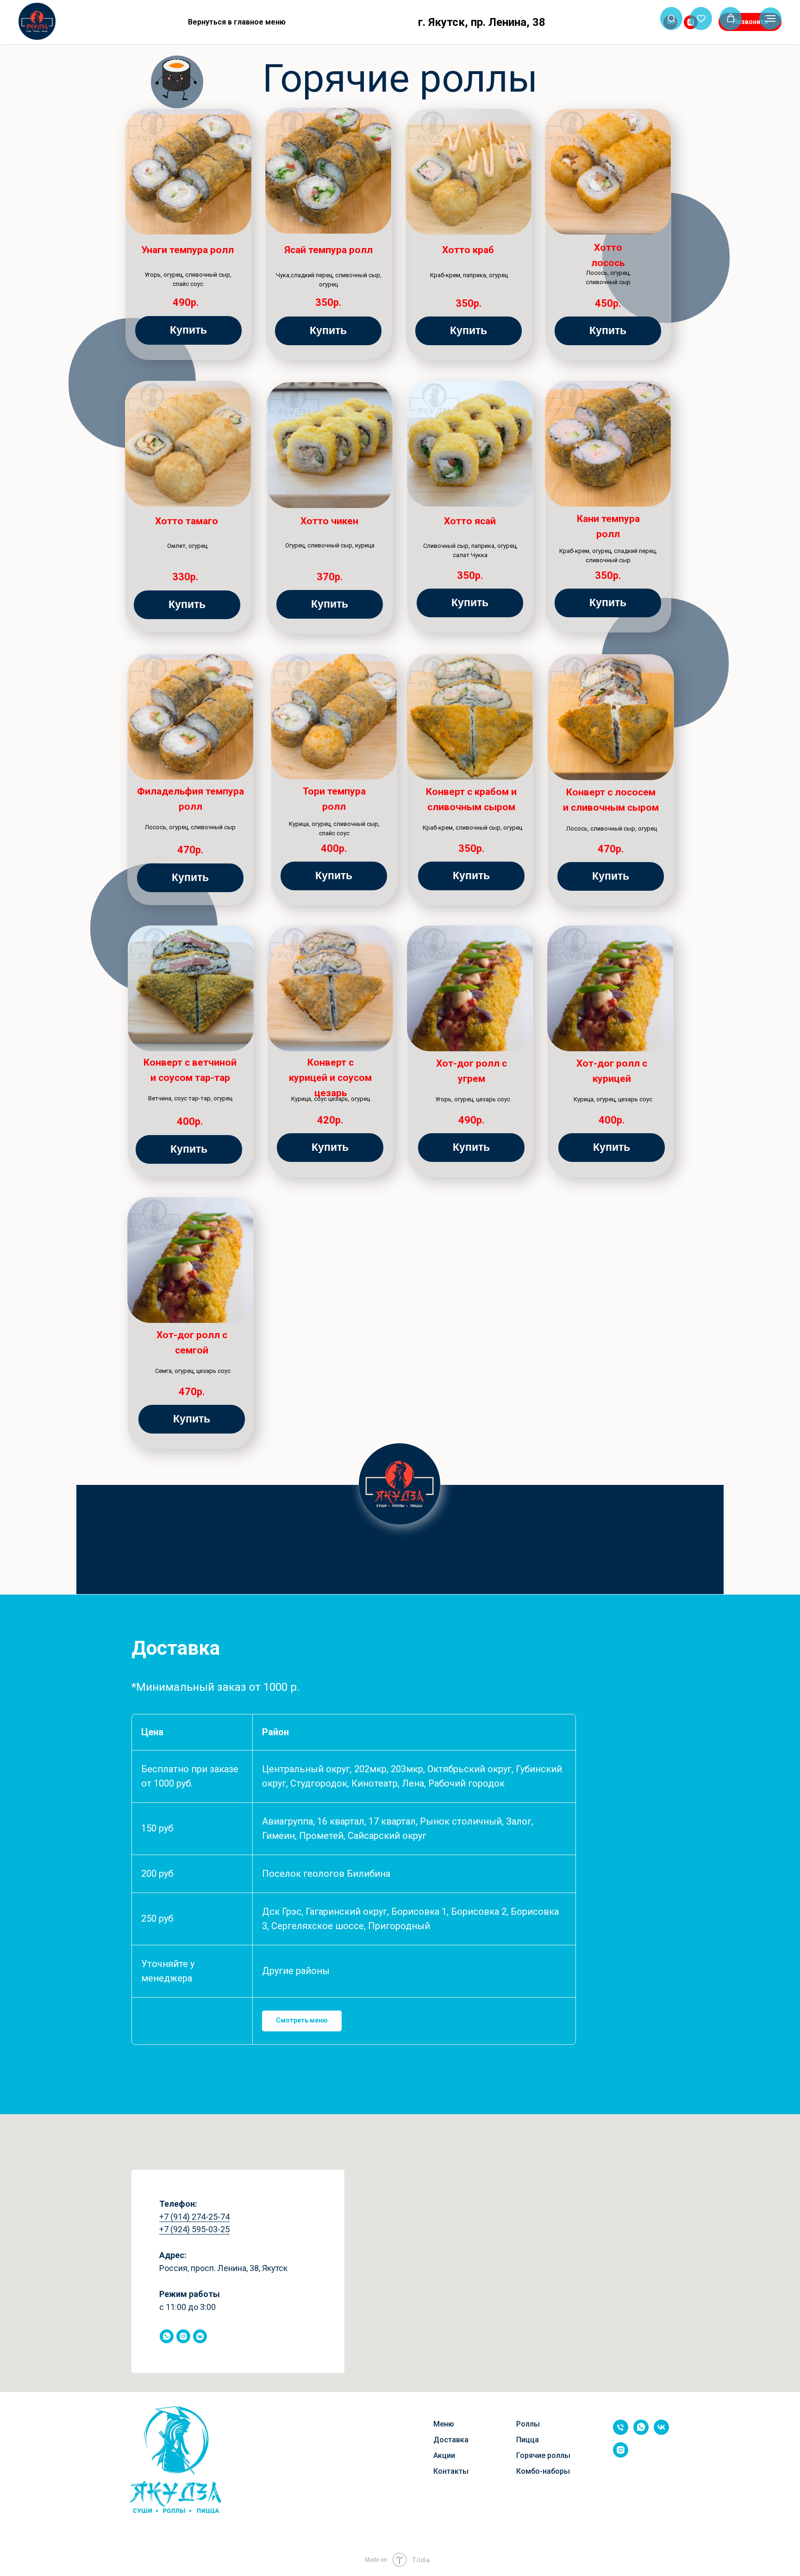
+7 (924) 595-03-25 (194, 2229)
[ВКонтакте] (642, 22)
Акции (444, 2455)
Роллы (528, 2424)
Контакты (451, 2471)
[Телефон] (621, 2432)
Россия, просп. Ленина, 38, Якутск (223, 2268)
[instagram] (183, 2336)
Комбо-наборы (543, 2471)
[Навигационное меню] (770, 19)
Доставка (451, 2440)
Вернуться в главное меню (237, 22)
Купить (188, 330)
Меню (444, 2424)
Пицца (528, 2440)
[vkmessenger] (200, 2336)
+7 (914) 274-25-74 (194, 2217)
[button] (672, 18)
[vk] (661, 2432)
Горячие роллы (543, 2455)
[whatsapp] (167, 2336)
